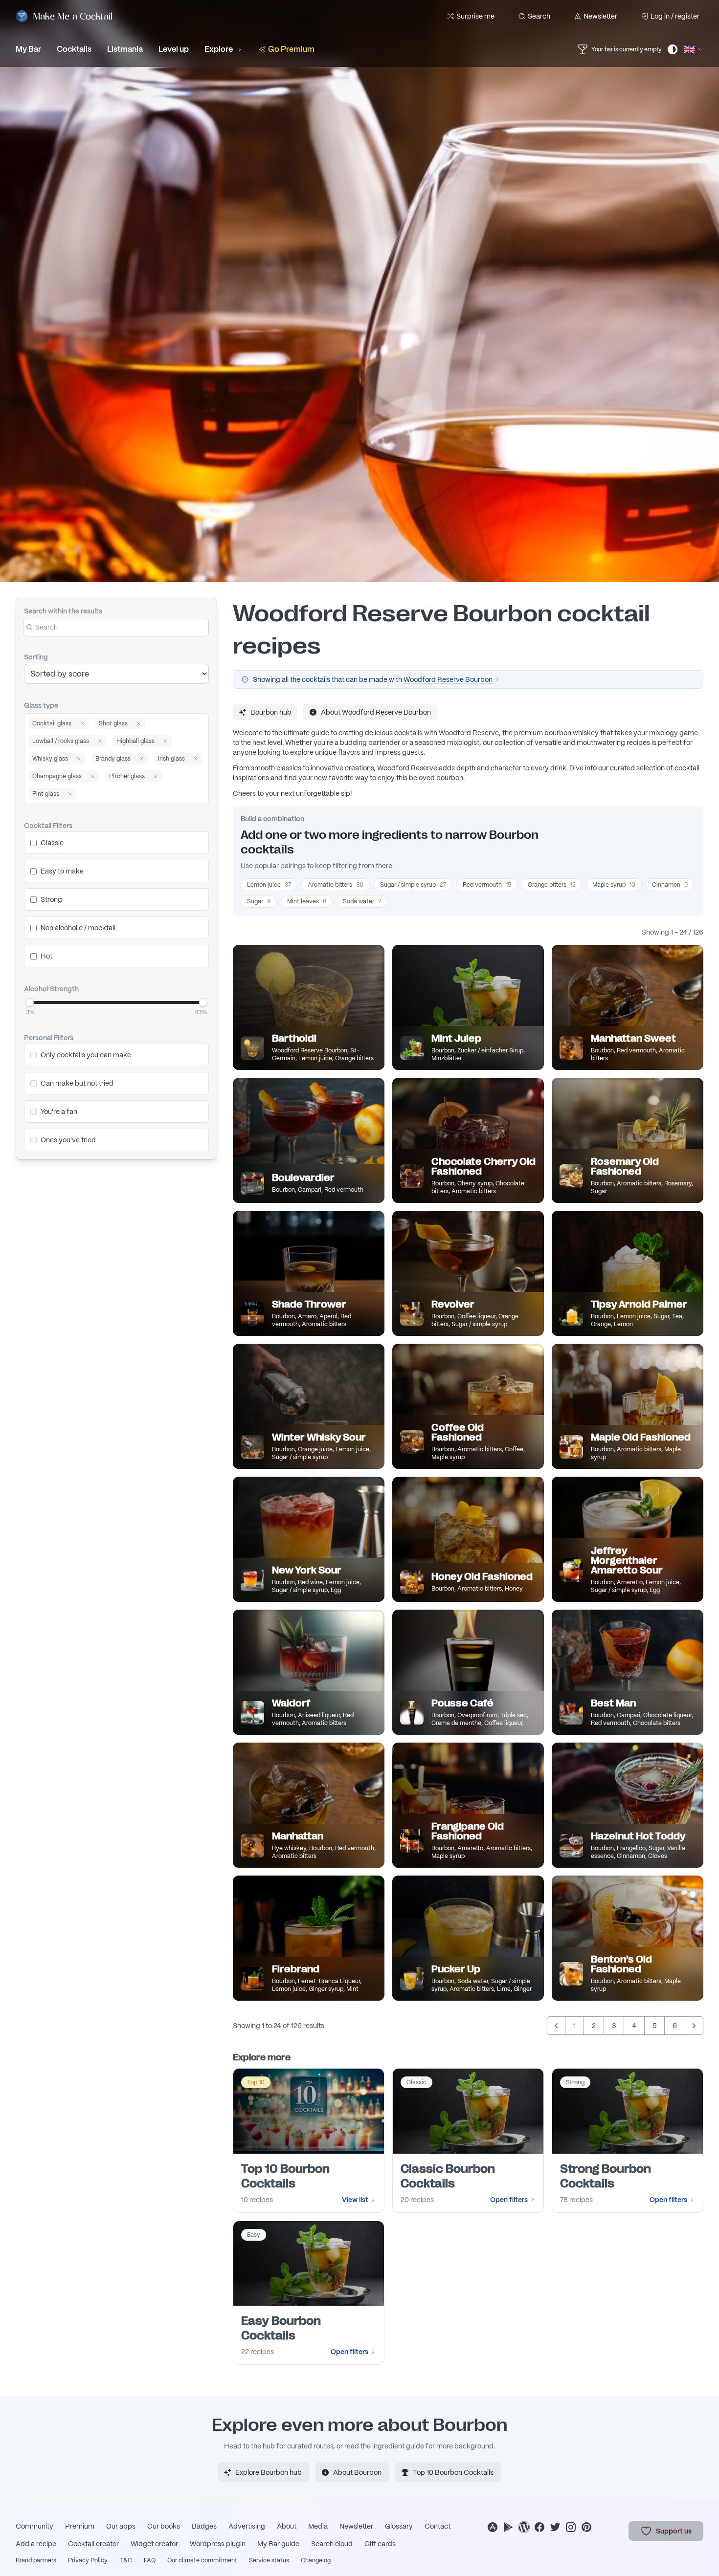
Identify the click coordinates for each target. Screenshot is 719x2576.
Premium (80, 2526)
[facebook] (539, 2527)
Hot (46, 956)
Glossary (399, 2526)
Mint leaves (307, 901)
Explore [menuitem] (219, 49)
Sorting (36, 657)
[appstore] (493, 2527)
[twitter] (555, 2527)
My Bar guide (278, 2544)
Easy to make (62, 871)
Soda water (362, 901)
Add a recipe (36, 2544)
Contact (438, 2526)
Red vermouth (487, 885)
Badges (204, 2526)
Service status (269, 2560)
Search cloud (332, 2544)
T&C (126, 2560)
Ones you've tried (68, 1140)
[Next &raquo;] (694, 2026)
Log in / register (675, 16)
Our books (164, 2526)
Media (318, 2526)
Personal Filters (49, 1038)
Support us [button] (674, 2531)
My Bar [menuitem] (28, 49)
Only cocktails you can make (86, 1055)
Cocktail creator (93, 2544)
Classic (52, 843)
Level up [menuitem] (174, 49)
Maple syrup (614, 885)
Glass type (41, 705)
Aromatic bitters (336, 885)
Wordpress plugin (218, 2544)
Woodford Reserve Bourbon (448, 679)
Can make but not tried (77, 1083)
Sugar (259, 901)
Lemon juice (269, 885)
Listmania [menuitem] (125, 49)
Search (539, 16)
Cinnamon (670, 885)
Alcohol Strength (51, 989)
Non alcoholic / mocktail (78, 928)
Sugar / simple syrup (413, 885)
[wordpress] (524, 2527)
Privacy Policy (88, 2560)
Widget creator (154, 2544)
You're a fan (59, 1112)
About (287, 2526)
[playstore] (508, 2527)
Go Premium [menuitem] (291, 49)
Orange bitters (552, 885)
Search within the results (63, 611)
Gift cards (380, 2544)
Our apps (121, 2526)
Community (34, 2526)
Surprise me (475, 16)
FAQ (150, 2560)
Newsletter (600, 16)
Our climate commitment (202, 2560)
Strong (51, 899)
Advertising (247, 2526)
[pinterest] (586, 2527)
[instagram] (571, 2527)
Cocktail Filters (48, 826)
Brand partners (36, 2560)
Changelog (316, 2560)
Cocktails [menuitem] (74, 49)
